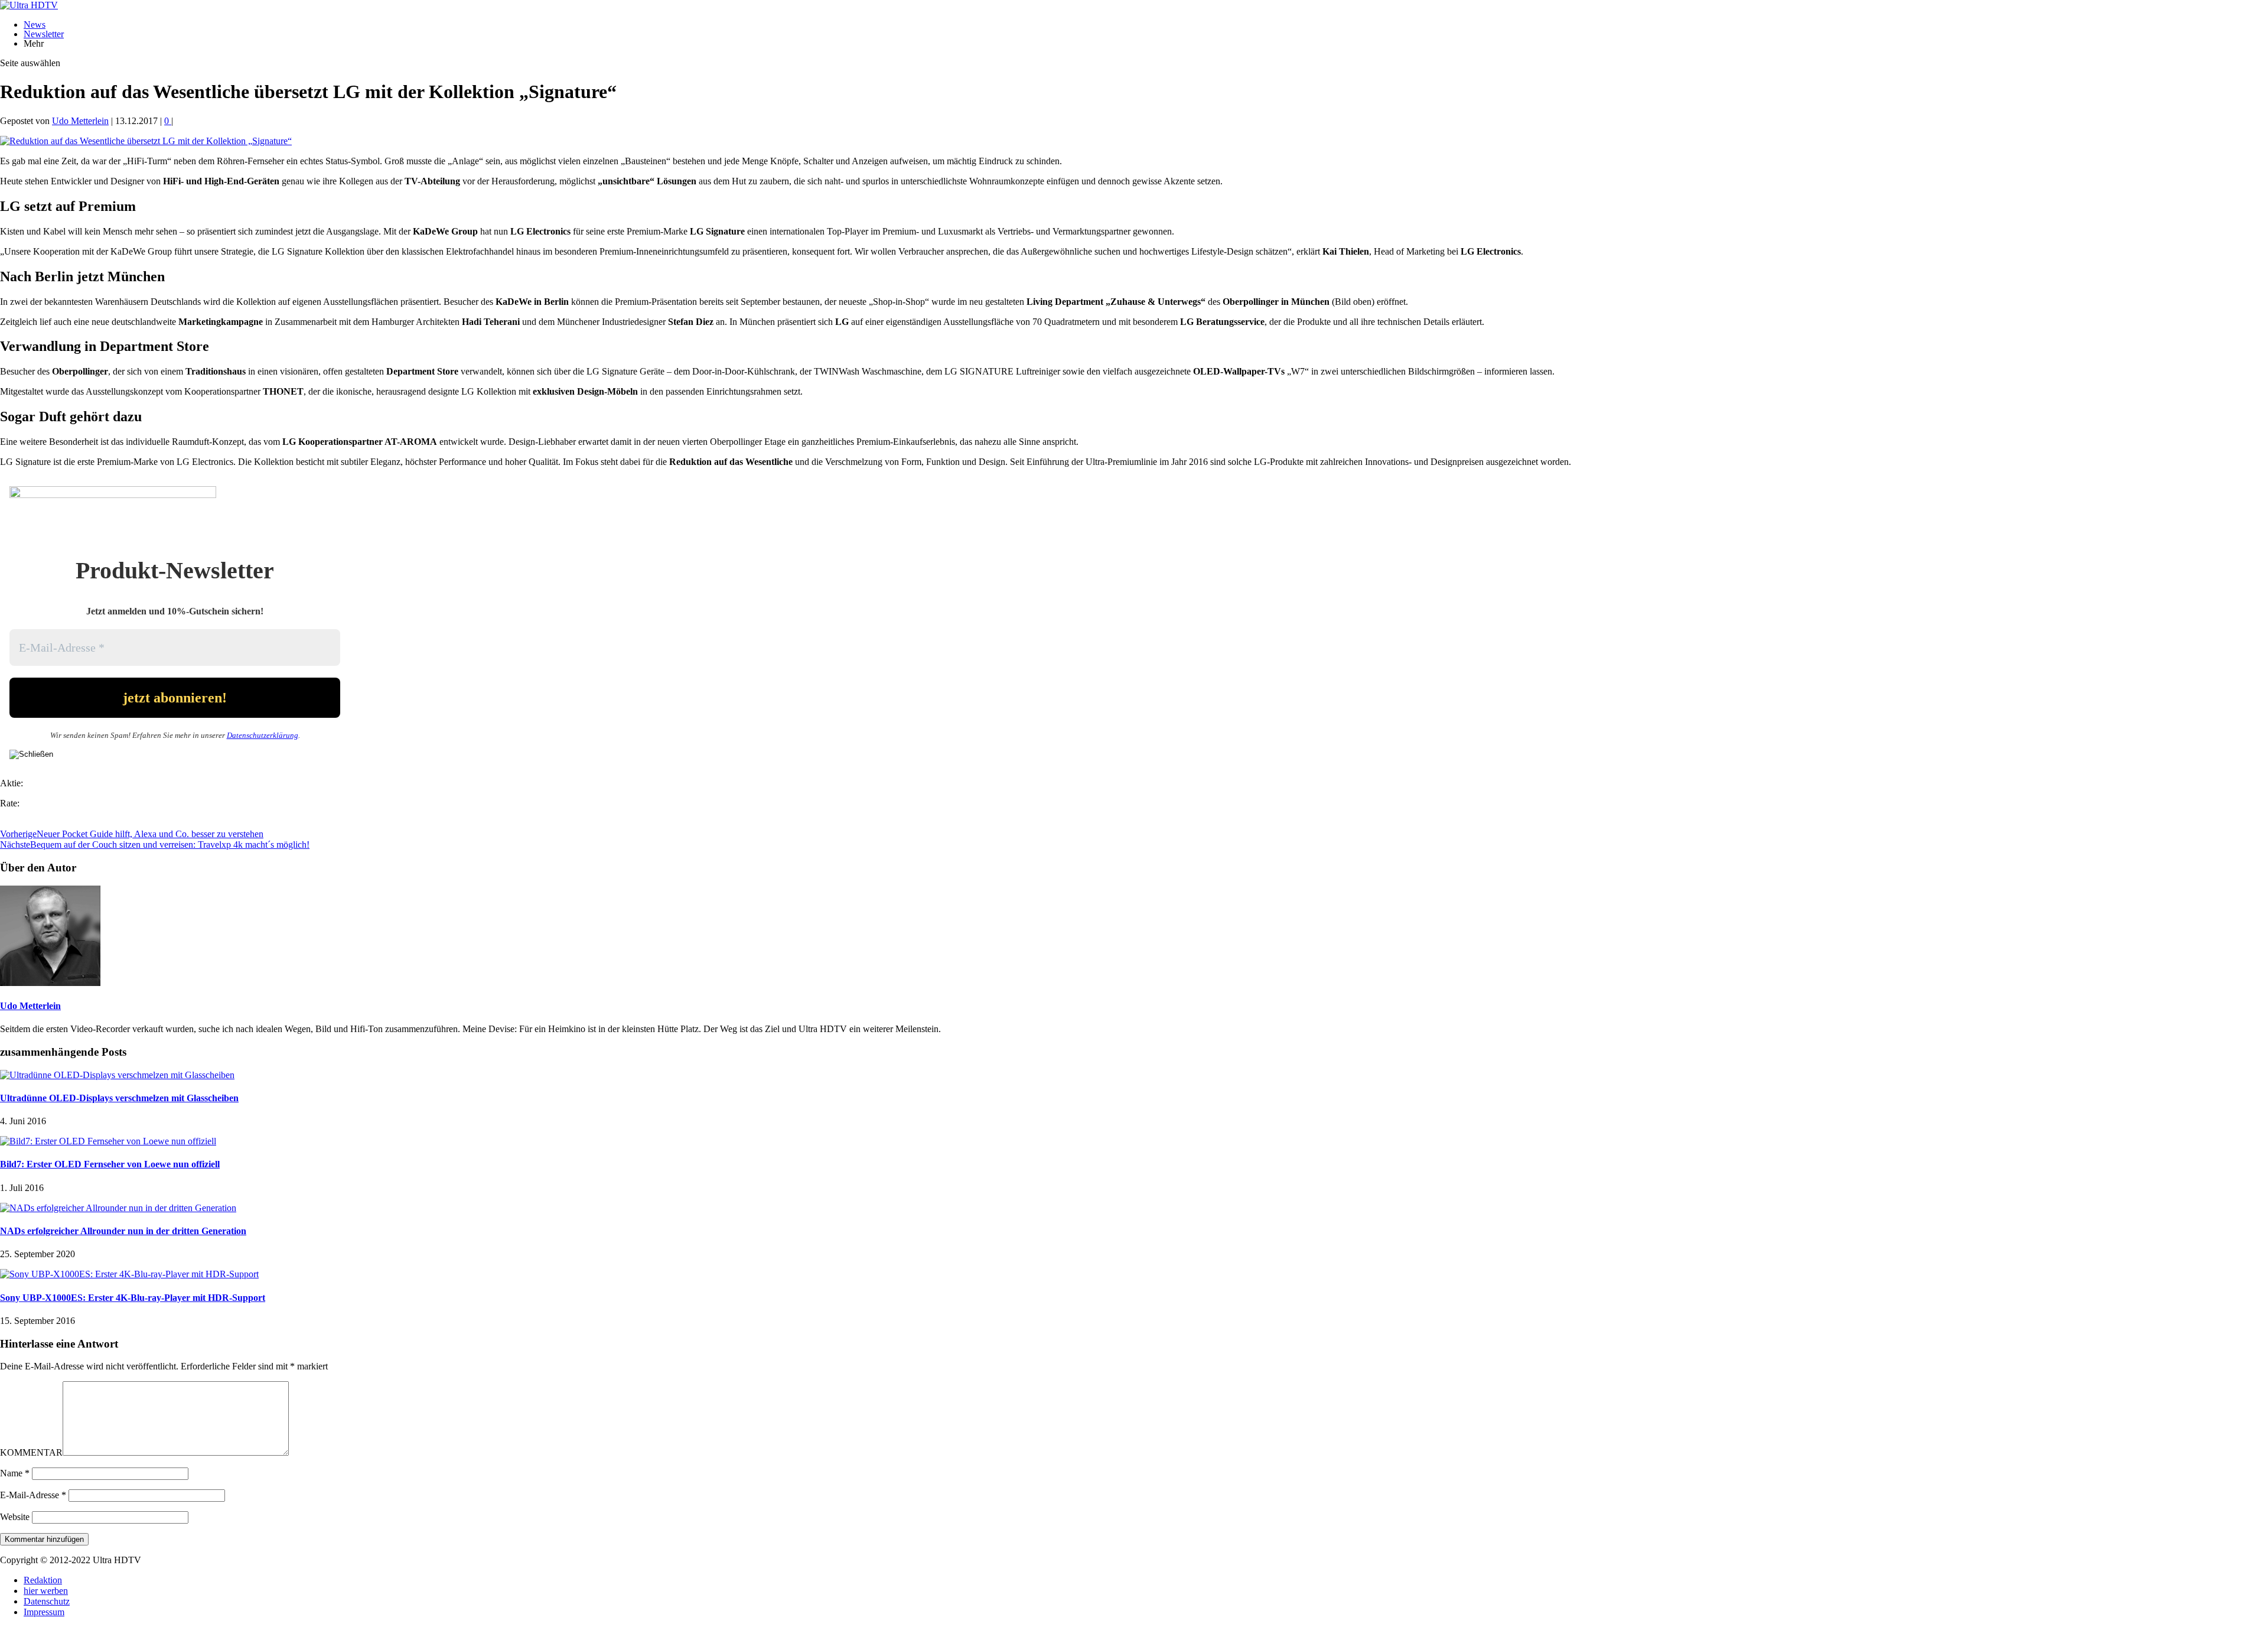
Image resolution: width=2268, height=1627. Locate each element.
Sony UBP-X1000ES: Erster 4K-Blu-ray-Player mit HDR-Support (133, 1298)
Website (15, 1517)
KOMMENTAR (31, 1452)
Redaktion (43, 1580)
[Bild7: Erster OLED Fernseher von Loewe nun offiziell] (108, 1141)
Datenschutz (47, 1601)
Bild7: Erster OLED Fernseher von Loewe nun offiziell (110, 1164)
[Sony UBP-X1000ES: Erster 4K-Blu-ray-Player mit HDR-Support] (129, 1274)
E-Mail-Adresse (33, 1495)
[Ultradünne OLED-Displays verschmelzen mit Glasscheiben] (117, 1075)
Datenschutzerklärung (263, 735)
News (35, 25)
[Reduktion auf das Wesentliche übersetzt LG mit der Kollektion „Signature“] (146, 141)
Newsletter (44, 34)
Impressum (44, 1612)
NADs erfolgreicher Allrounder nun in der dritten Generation (123, 1231)
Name (15, 1473)
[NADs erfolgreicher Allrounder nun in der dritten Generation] (118, 1208)
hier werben (46, 1591)
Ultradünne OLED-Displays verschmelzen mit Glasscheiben (119, 1098)
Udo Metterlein (80, 121)
